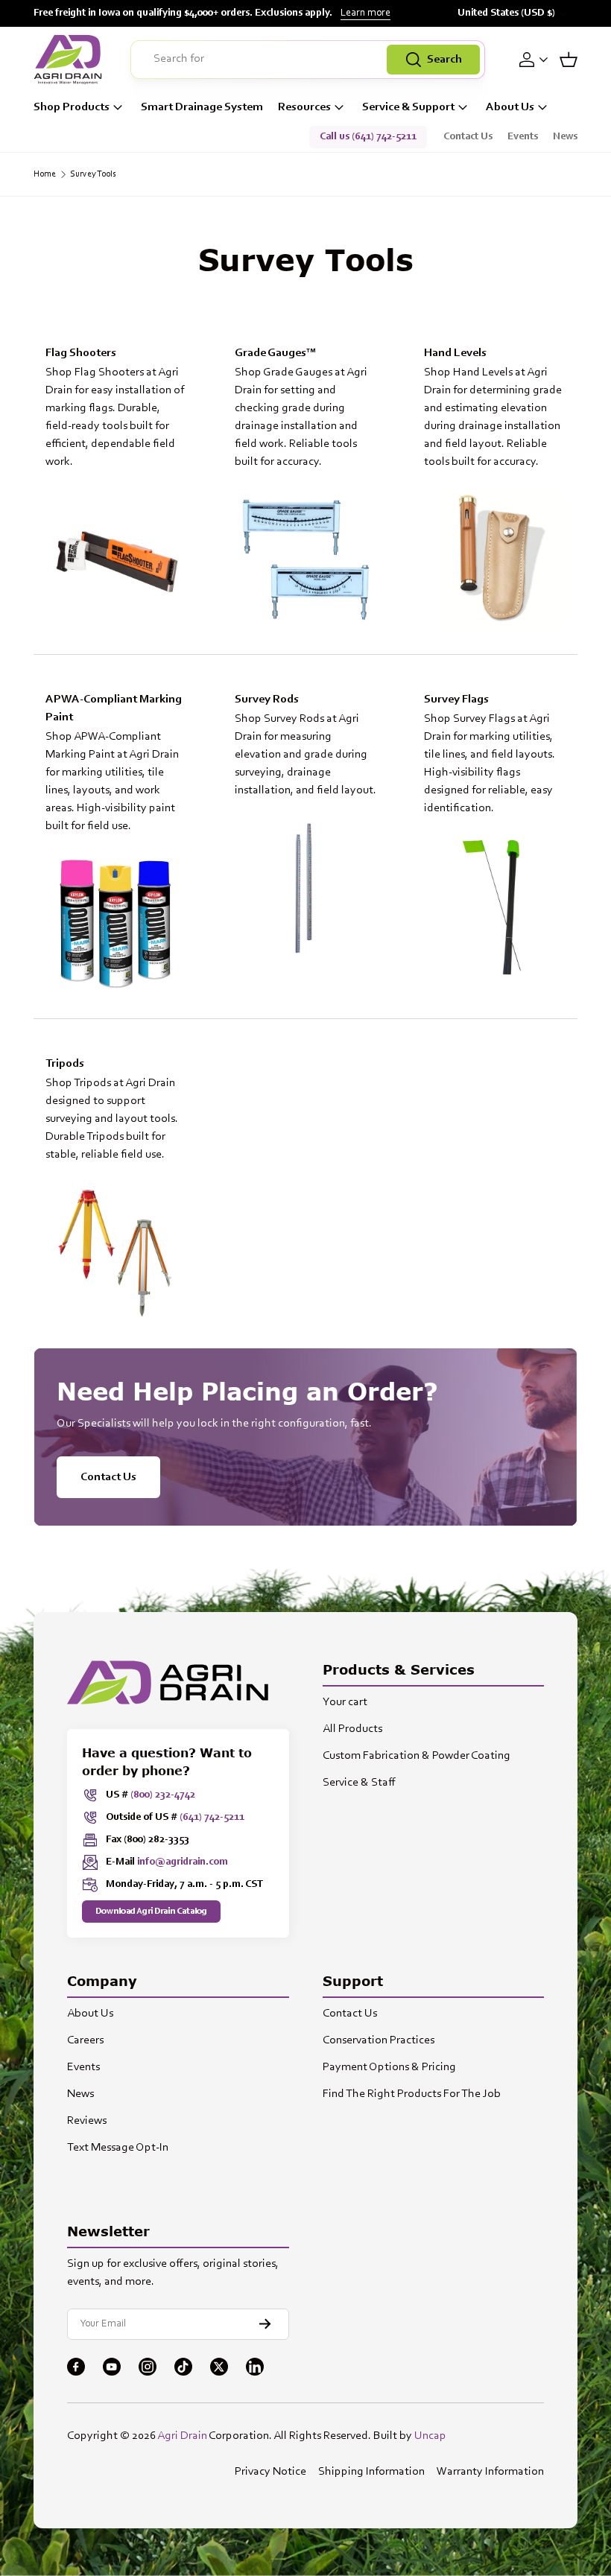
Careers (85, 2040)
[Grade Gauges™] (305, 559)
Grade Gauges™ (276, 353)
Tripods (65, 1064)
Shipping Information (371, 2472)
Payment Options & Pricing (389, 2067)
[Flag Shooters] (116, 559)
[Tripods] (116, 1252)
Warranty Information (490, 2472)
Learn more (365, 13)
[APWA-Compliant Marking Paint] (116, 924)
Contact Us (468, 137)
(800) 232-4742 (163, 1795)
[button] (569, 60)
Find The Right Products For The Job (412, 2094)
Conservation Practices (379, 2040)
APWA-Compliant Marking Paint (114, 708)
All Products (352, 1729)
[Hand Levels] (495, 559)
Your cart (345, 1702)
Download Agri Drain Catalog (151, 1912)
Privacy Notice (270, 2472)
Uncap (430, 2436)
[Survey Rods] (305, 888)
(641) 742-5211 (212, 1818)
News (565, 137)
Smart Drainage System (202, 107)
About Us (90, 2014)
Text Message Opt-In (118, 2148)
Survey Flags (456, 699)
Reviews (87, 2121)
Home (45, 174)
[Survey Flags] (495, 906)
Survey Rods (267, 699)
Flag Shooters (81, 353)
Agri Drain (182, 2436)
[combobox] (308, 60)
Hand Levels (455, 353)
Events (523, 137)
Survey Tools (93, 174)
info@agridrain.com (183, 1862)
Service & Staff (359, 1783)
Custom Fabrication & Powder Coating (417, 1756)
